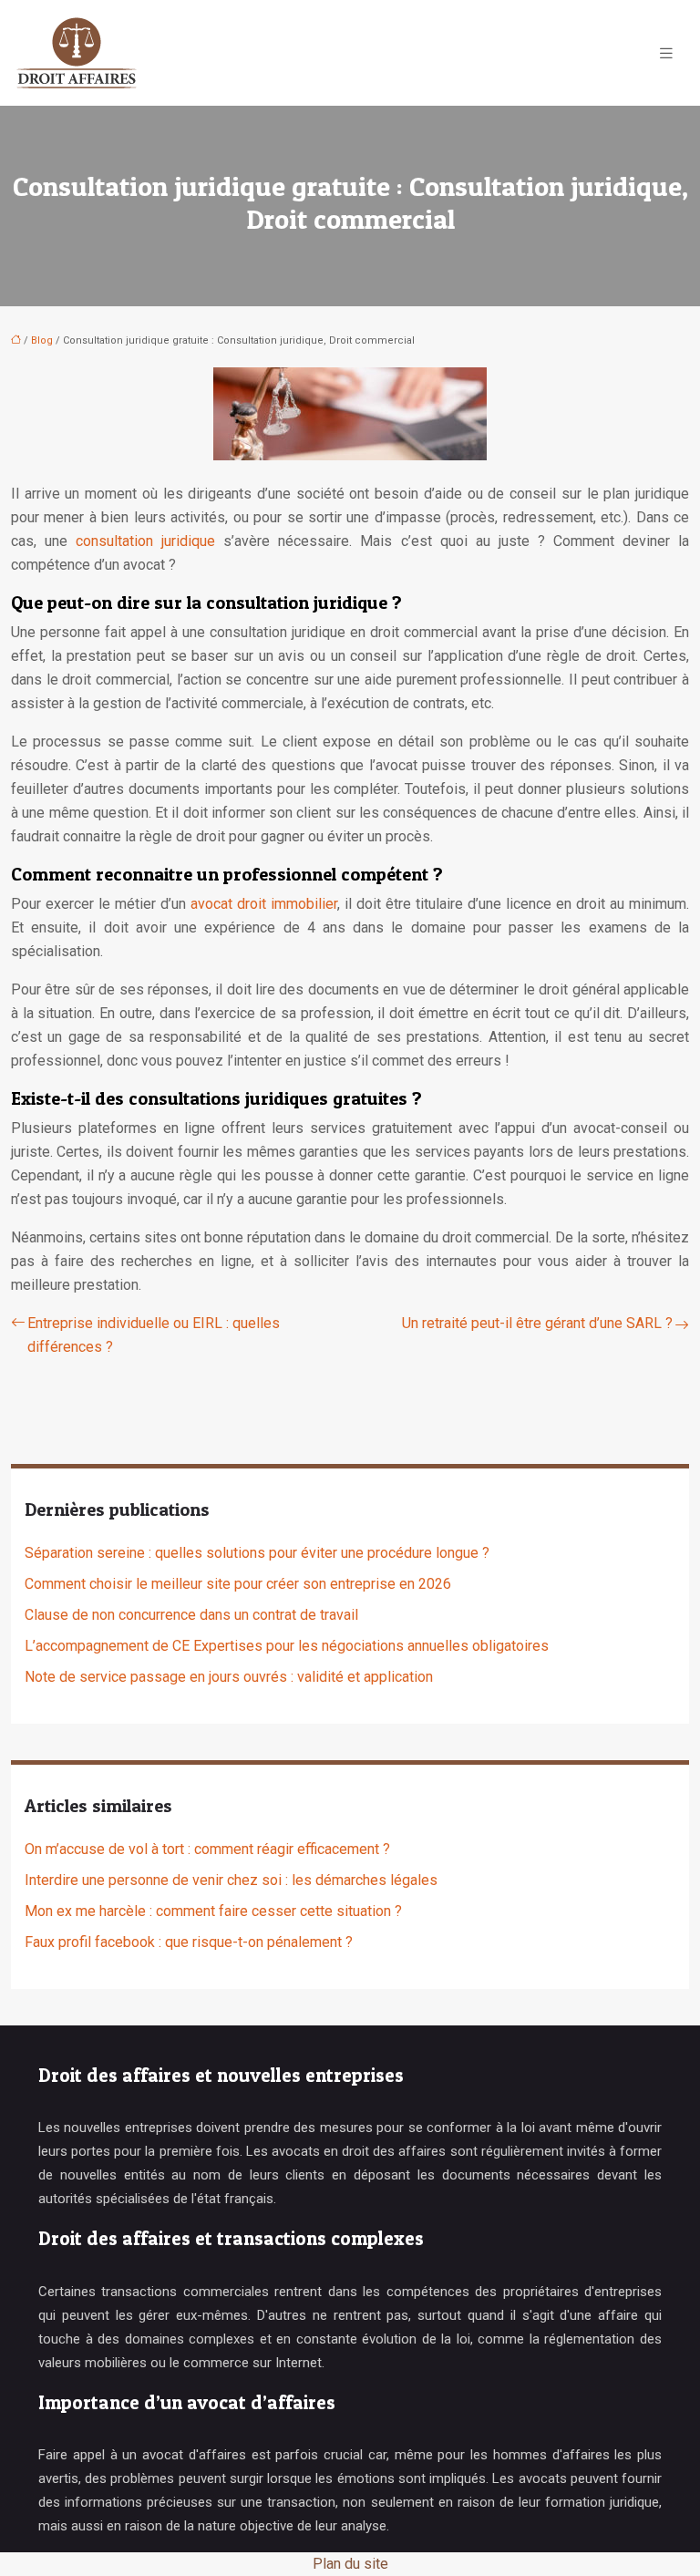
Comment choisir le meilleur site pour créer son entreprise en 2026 (238, 1584)
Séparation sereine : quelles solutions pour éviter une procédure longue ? (257, 1553)
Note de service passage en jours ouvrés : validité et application (229, 1677)
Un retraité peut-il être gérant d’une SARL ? (537, 1323)
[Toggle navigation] (666, 53)
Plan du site (350, 2564)
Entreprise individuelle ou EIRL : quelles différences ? (154, 1335)
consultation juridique (145, 541)
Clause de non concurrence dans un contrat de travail (191, 1615)
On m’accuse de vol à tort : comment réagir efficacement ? (207, 1849)
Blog (42, 340)
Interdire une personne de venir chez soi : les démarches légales (231, 1880)
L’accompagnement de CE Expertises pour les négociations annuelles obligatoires (287, 1646)
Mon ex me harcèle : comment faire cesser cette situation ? (213, 1911)
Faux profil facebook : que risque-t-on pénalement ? (189, 1942)
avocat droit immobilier (264, 904)
